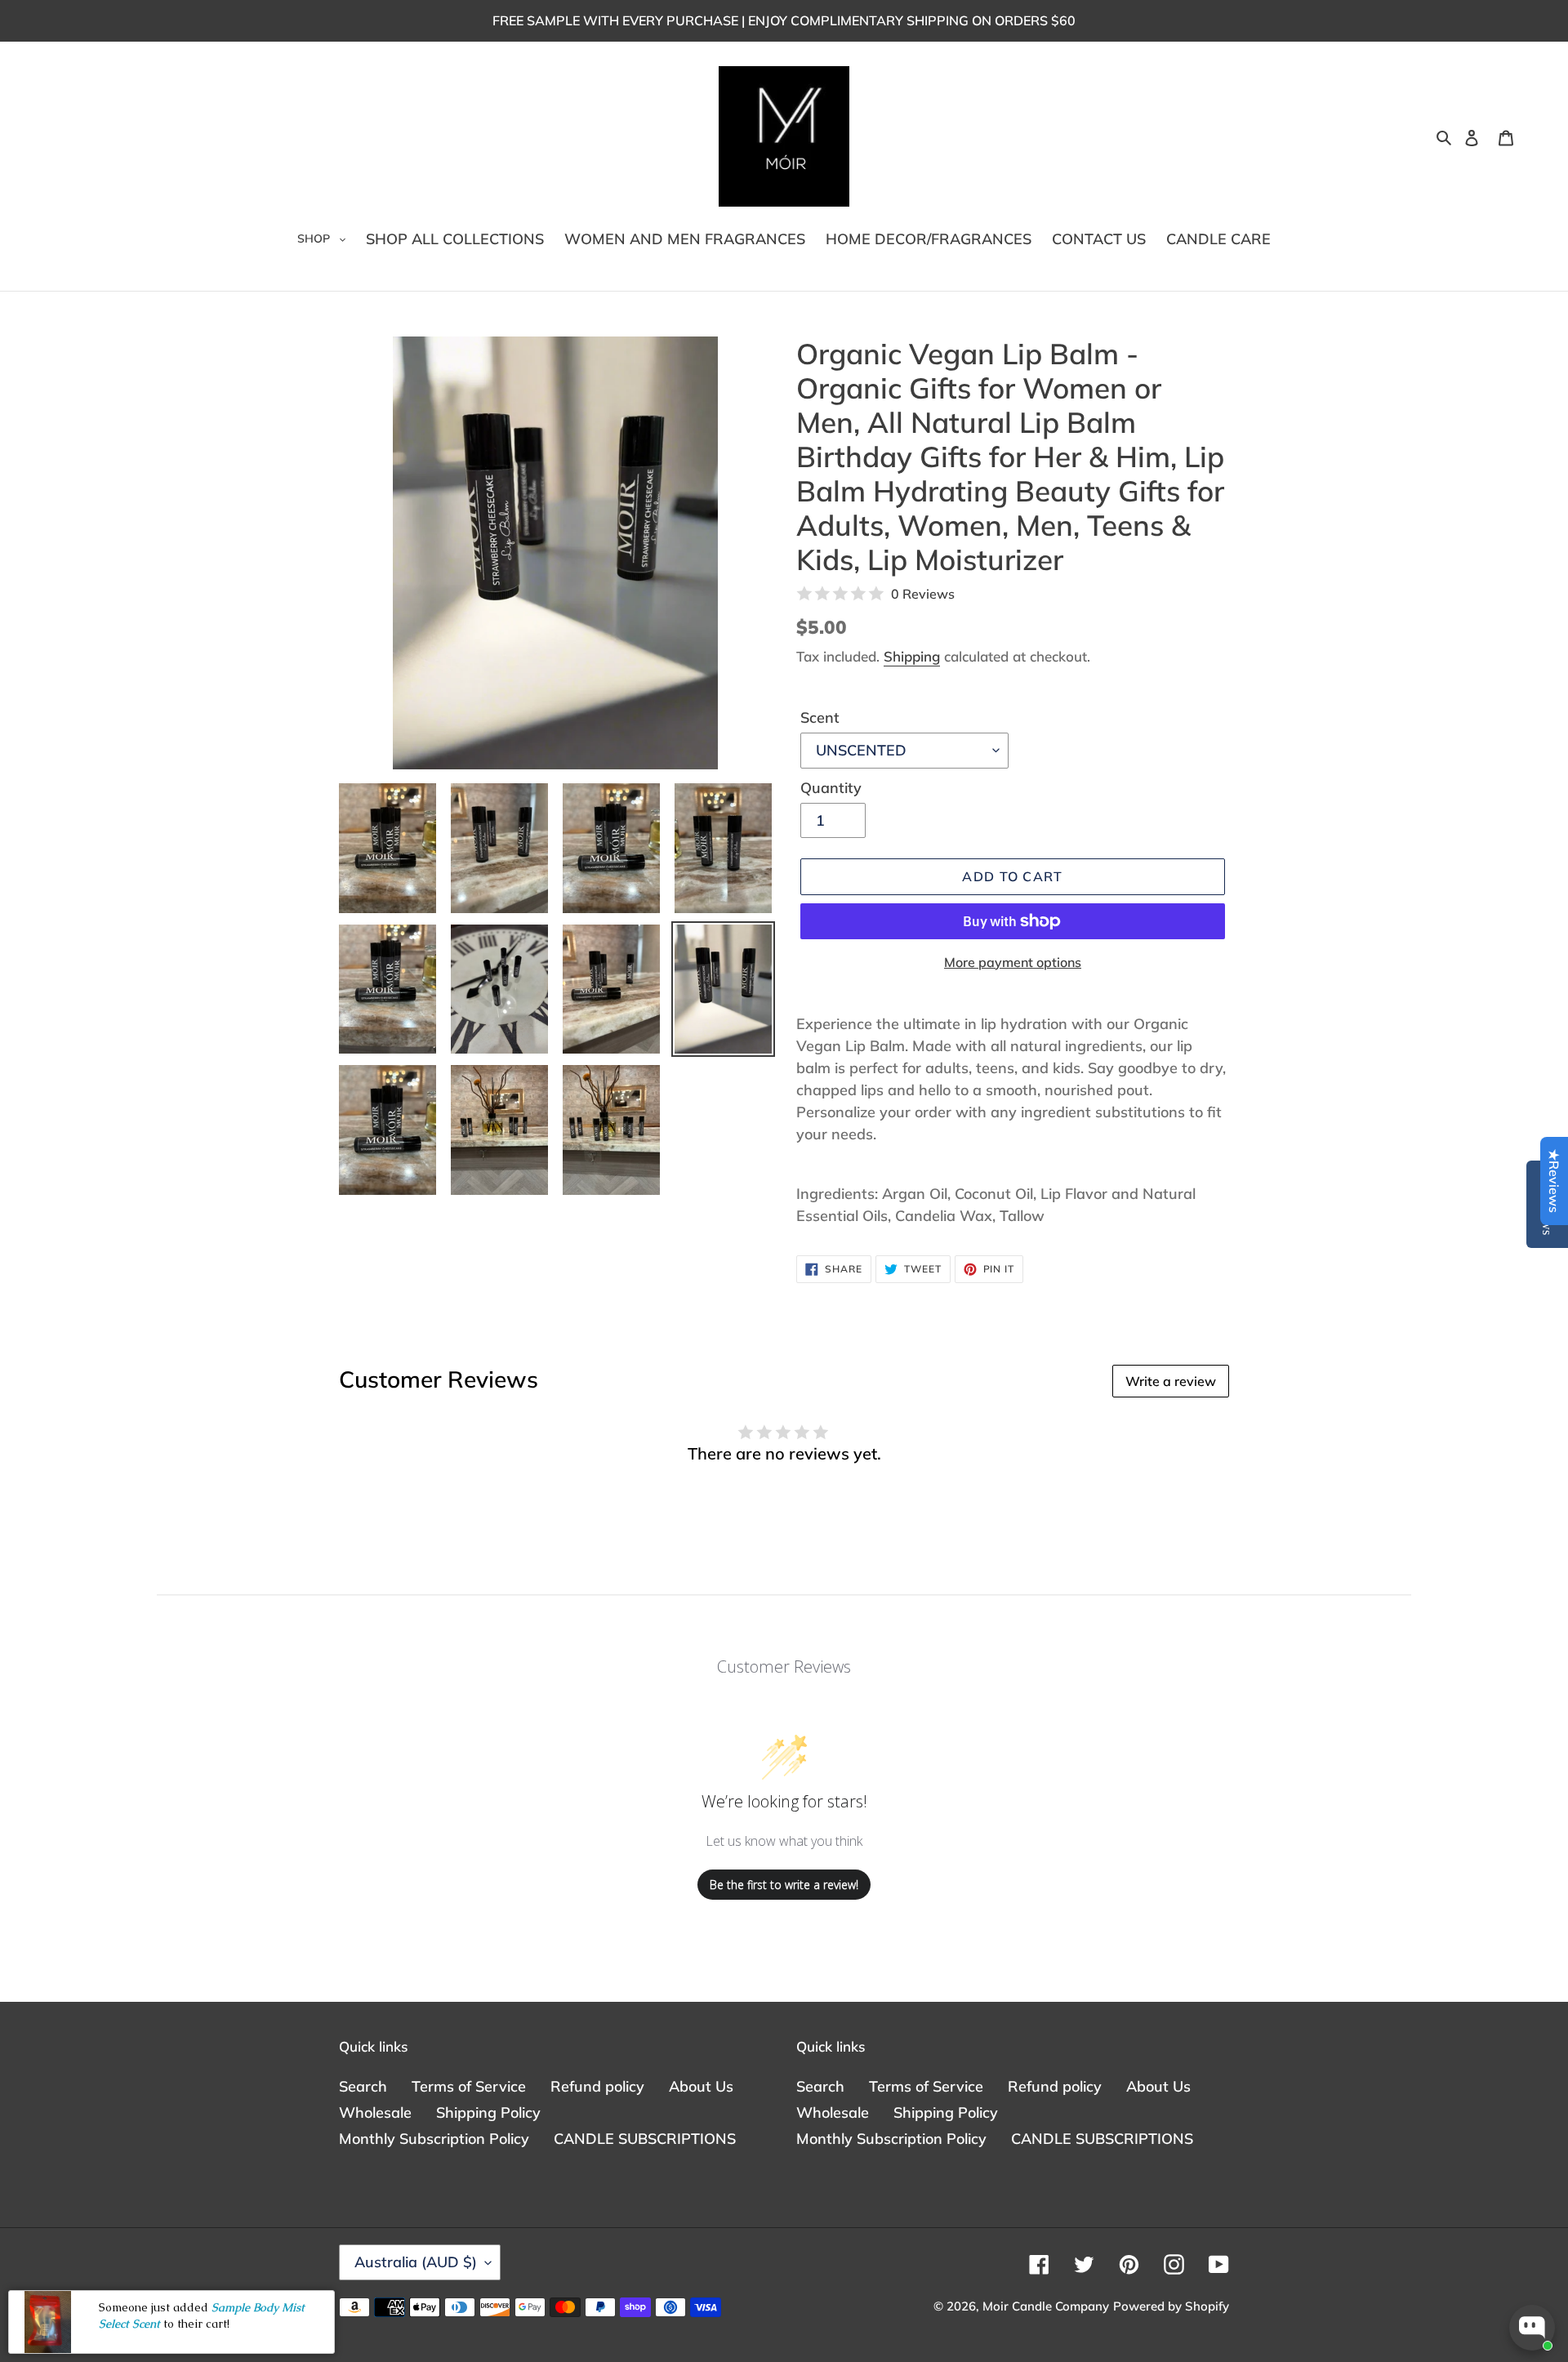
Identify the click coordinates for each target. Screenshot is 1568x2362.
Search (363, 2086)
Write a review (1171, 1381)
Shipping (912, 656)
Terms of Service (469, 2086)
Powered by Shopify (1171, 2306)
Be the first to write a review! (784, 1885)
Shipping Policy (488, 2112)
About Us (701, 2086)
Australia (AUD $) (416, 2262)
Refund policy (597, 2086)
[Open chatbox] (1532, 2328)
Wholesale (375, 2112)
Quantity (831, 788)
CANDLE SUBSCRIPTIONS (645, 2139)
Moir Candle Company (1046, 2306)
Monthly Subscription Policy (434, 2139)
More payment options (1013, 962)
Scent (820, 718)
